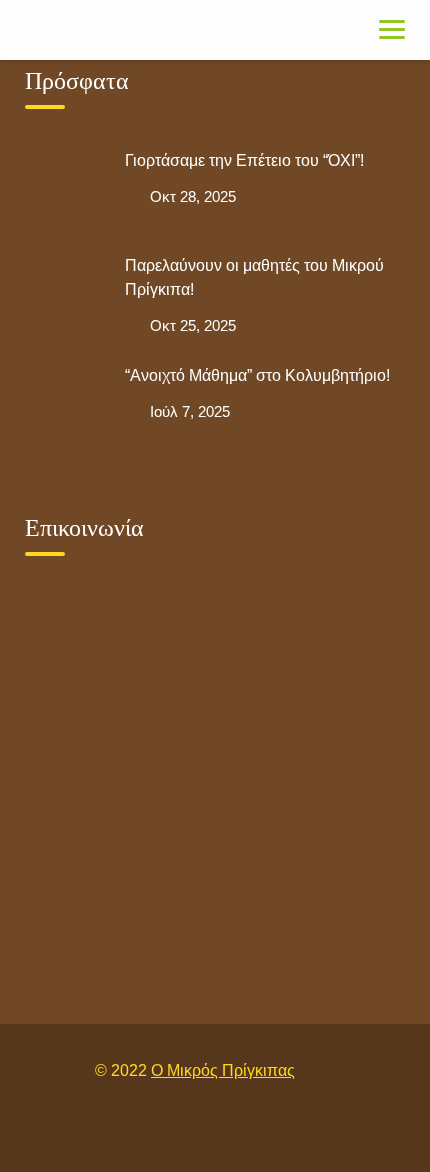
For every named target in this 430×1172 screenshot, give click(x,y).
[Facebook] (192, 1130)
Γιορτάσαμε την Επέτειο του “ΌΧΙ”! (244, 160)
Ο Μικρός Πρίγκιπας (223, 1070)
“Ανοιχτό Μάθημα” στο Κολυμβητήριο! (257, 375)
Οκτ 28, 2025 (193, 196)
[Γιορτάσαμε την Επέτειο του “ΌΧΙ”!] (65, 189)
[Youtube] (238, 1130)
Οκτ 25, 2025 (193, 325)
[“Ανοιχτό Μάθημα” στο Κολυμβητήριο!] (65, 404)
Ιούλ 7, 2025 (190, 411)
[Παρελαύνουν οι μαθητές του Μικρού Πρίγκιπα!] (65, 294)
